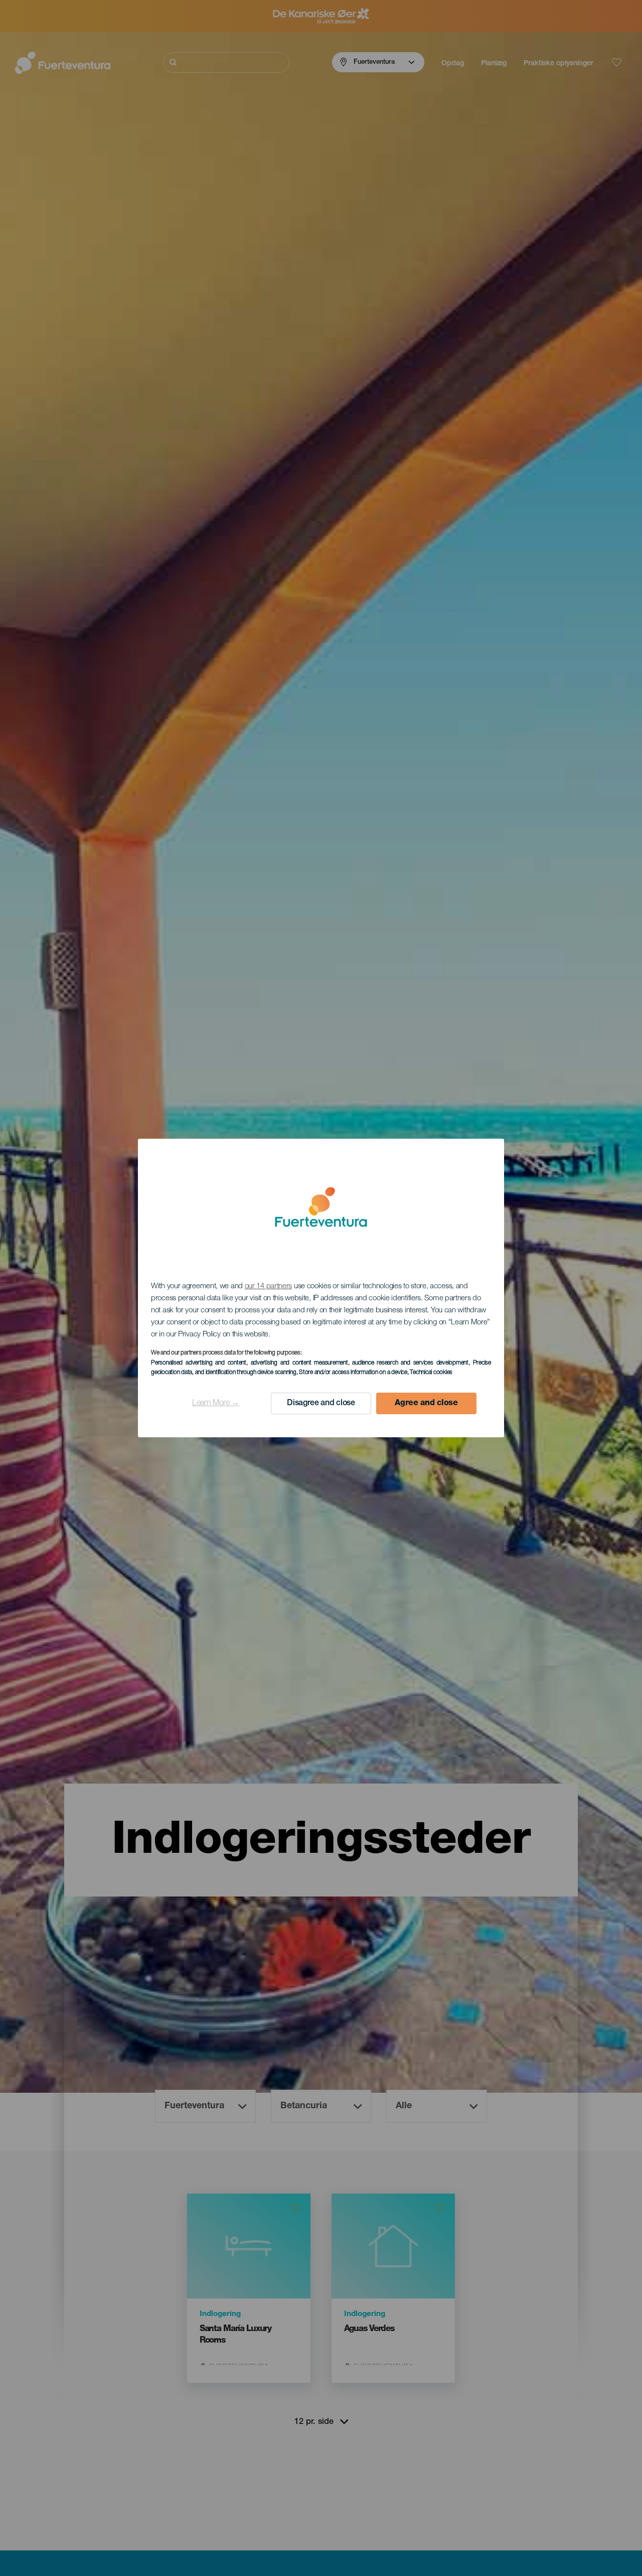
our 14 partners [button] (269, 1286)
